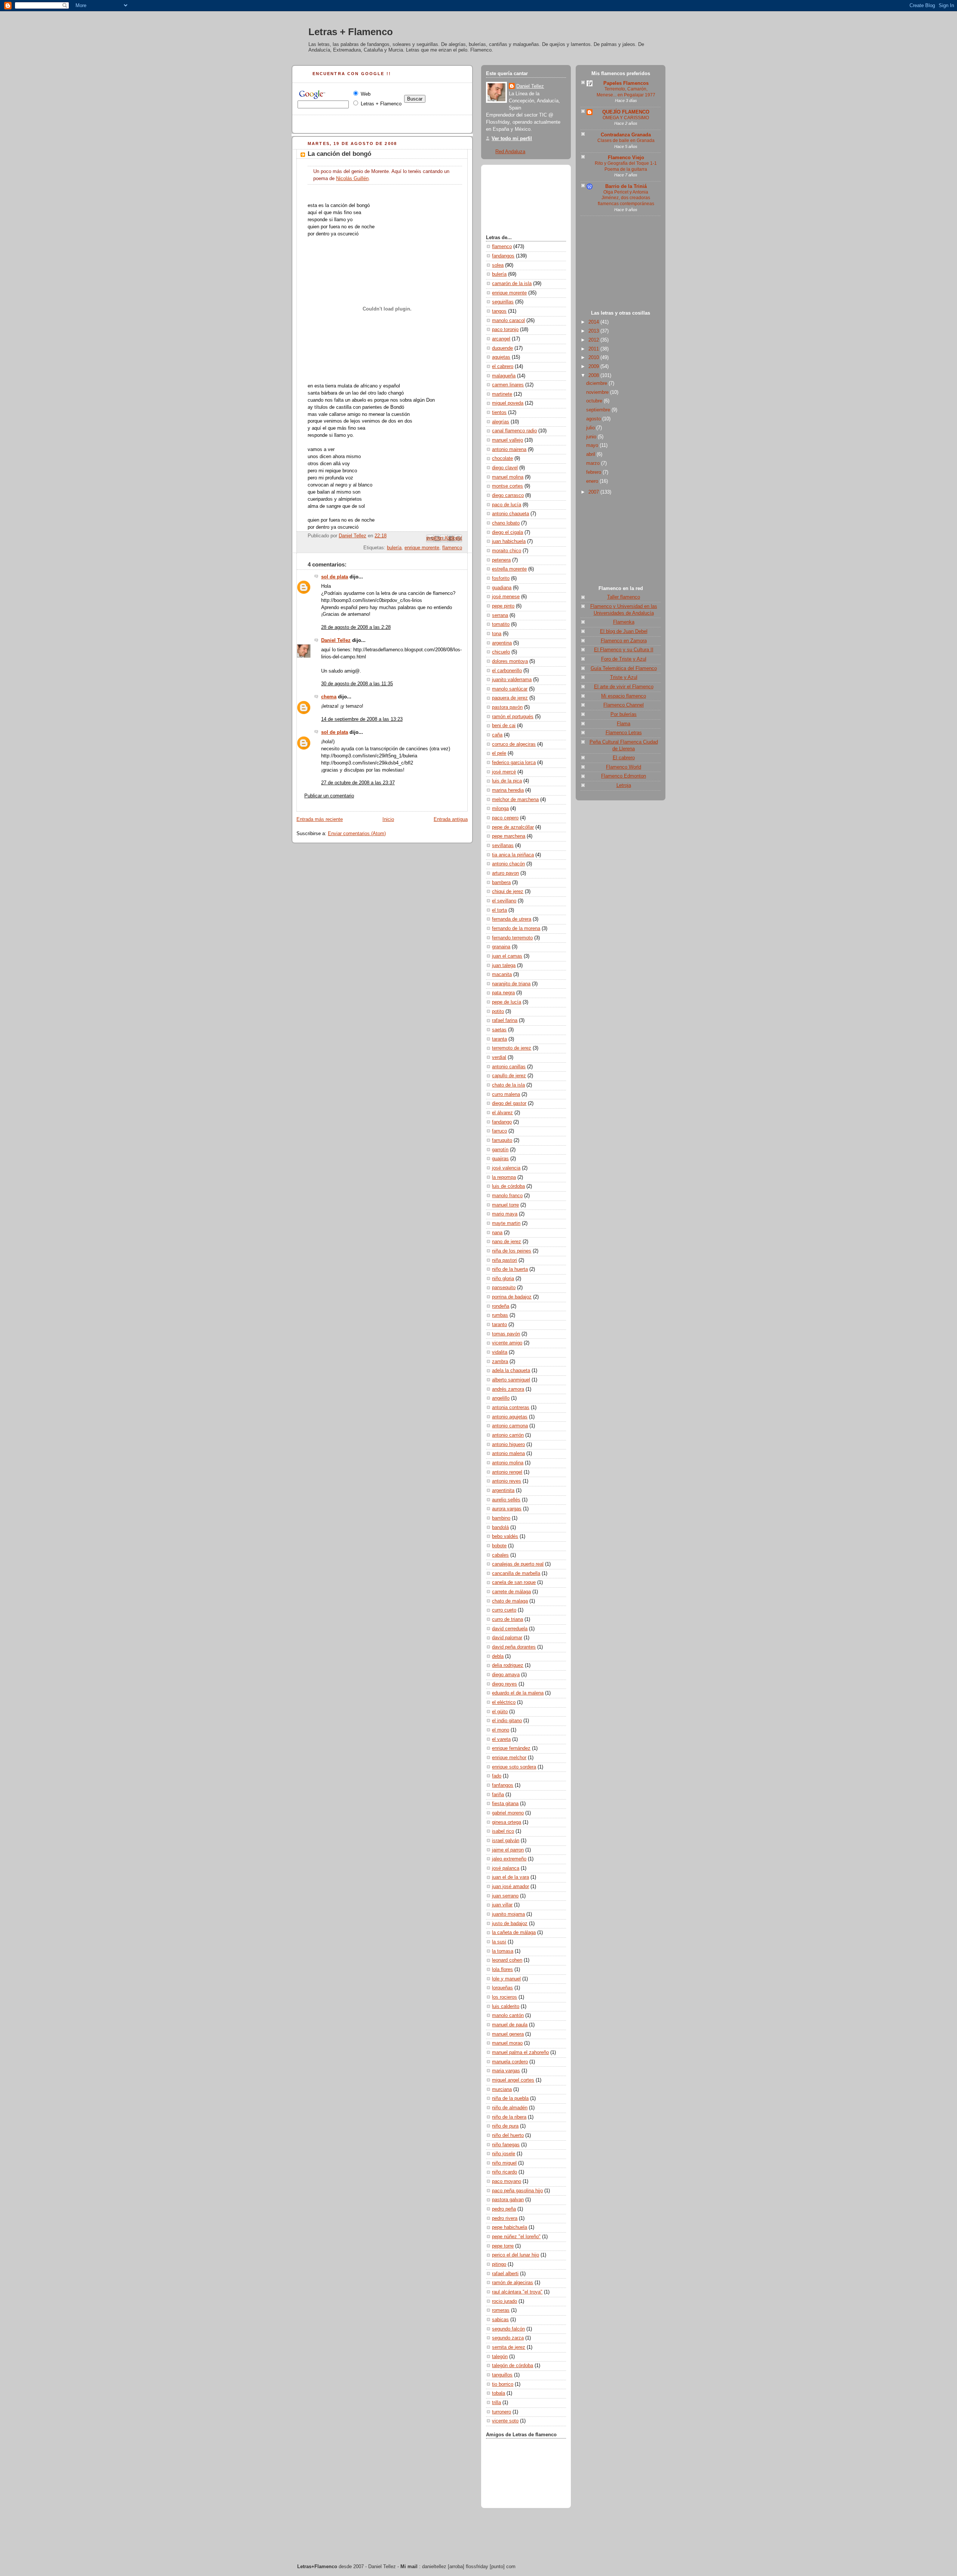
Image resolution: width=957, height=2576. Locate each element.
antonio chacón (508, 864)
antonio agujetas (510, 1417)
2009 (594, 367)
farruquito (502, 1140)
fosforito (501, 578)
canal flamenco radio (514, 431)
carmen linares (508, 385)
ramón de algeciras (513, 2283)
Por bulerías (624, 714)
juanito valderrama (512, 680)
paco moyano (507, 2181)
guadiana (502, 588)
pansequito (504, 1288)
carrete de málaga (511, 1592)
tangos (499, 311)
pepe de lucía (507, 1002)
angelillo (501, 1398)
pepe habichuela (510, 2227)
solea (498, 265)
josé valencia (506, 1168)
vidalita (500, 1352)
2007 (594, 492)
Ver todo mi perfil (512, 139)
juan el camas (507, 956)
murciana (502, 2089)
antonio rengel (507, 1472)
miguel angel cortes (513, 2080)
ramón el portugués (513, 717)
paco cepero (505, 818)
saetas (499, 1030)
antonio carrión (508, 1435)
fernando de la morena (516, 929)
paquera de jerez (510, 698)
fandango (502, 1122)
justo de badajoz (510, 1924)
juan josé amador (510, 1887)
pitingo (499, 2264)
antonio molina (508, 1463)
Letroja (624, 785)
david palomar (507, 1638)
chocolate (502, 458)
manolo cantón (508, 2016)
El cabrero (624, 758)
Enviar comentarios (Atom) (357, 834)
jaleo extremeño (509, 1859)
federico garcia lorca (514, 763)
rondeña (501, 1306)
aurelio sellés (506, 1500)
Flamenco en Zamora (624, 641)
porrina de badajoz (512, 1297)
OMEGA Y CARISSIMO (626, 118)
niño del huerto (508, 2135)
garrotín (500, 1150)
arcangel (501, 339)
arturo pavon (505, 873)
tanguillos (502, 2375)
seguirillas (503, 302)
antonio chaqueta (510, 514)
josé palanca (506, 1868)
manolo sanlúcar (510, 689)
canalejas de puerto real (518, 1564)
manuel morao (507, 2043)
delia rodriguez (508, 1665)
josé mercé (504, 772)
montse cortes (507, 486)
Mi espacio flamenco (624, 696)
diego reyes (504, 1684)
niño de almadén (510, 2108)
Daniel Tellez (336, 640)
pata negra (503, 993)
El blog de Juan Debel (624, 631)
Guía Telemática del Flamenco (624, 668)
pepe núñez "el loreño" (516, 2237)
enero (593, 481)
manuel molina (508, 477)
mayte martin (506, 1223)
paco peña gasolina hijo (517, 2191)
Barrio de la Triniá (626, 186)
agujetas (501, 357)
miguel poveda (508, 403)
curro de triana (507, 1619)
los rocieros (504, 1997)
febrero (594, 472)
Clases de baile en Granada (626, 140)
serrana (500, 615)
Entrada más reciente (320, 819)
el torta (499, 910)
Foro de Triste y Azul (624, 659)
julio (591, 428)
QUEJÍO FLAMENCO (626, 112)
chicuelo (501, 652)
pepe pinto (503, 606)
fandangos (503, 256)
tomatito (501, 624)
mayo (593, 445)
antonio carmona (510, 1426)
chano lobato (506, 523)
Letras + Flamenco (351, 32)
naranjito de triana (511, 984)
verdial (499, 1057)
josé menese (506, 597)
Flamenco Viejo (626, 158)
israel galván (506, 1841)
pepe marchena (509, 836)
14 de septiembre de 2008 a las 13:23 (362, 719)
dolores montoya (510, 661)
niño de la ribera (509, 2117)
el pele (499, 753)
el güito (500, 1712)
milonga (500, 809)
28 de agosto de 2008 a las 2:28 (356, 627)
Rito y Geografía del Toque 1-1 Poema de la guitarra (626, 166)
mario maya (505, 1214)
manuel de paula (510, 2025)
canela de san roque (514, 1582)
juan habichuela (509, 541)
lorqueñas (502, 1988)
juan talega (504, 966)
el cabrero (503, 367)
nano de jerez (507, 1242)
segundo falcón (508, 2329)
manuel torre (505, 1205)
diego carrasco (508, 495)
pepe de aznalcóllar (513, 827)
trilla (496, 2403)
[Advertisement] (621, 265)
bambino (501, 1518)
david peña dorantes (514, 1647)
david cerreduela (510, 1629)
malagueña (504, 376)
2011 (594, 349)
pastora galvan (508, 2200)
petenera (501, 560)
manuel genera (508, 2034)
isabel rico (503, 1831)
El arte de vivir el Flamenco (624, 687)
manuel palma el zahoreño (520, 2053)
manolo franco (507, 1196)
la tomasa (503, 1951)
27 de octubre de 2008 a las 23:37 (358, 783)
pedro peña (504, 2209)
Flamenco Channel (624, 705)
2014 (594, 322)
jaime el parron (508, 1850)
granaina (501, 947)
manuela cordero (510, 2062)
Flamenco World (624, 767)
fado (497, 1776)
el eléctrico (504, 1702)
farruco (499, 1131)
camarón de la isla (512, 284)
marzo (594, 463)
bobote (499, 1546)
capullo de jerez (509, 1076)
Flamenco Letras (624, 733)
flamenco (452, 548)
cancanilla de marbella (516, 1573)
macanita (502, 975)
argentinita (503, 1491)
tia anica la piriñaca (513, 855)
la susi (499, 1942)
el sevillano (504, 901)
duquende (502, 348)
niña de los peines (512, 1251)
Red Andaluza (510, 152)
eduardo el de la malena (518, 1693)
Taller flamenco (624, 597)
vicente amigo (507, 1343)
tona (497, 634)
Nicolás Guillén (352, 179)
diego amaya (506, 1675)
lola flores (502, 1970)
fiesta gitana (505, 1804)
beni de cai (504, 726)
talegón (500, 2357)
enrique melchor (509, 1758)
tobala (498, 2393)
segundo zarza (508, 2338)
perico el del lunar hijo (516, 2255)
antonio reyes (507, 1481)
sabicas (500, 2320)
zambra (500, 1362)
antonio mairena (509, 450)
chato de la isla (508, 1085)
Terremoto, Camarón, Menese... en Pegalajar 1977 (626, 92)
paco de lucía (507, 505)
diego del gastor (509, 1103)
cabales (500, 1555)
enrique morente (422, 548)
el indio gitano (507, 1721)
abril (591, 454)
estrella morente (509, 569)
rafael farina (505, 1020)
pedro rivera (505, 2218)
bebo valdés (505, 1536)
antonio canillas (509, 1067)
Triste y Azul (624, 677)
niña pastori (504, 1260)
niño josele (504, 2154)
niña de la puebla (510, 2098)
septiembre (599, 410)
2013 (594, 331)
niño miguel (504, 2163)
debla (498, 1656)
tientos (499, 413)
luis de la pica (507, 781)
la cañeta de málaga (514, 1933)
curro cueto (504, 1610)
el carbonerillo (507, 671)
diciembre (597, 383)
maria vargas (506, 2071)
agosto (594, 419)
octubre (595, 401)
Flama (624, 724)
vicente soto (505, 2421)
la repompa (504, 1177)
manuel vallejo (507, 440)
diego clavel (505, 468)
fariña (498, 1795)
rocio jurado (504, 2301)
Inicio (388, 819)
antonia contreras (511, 1408)
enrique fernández (511, 1748)
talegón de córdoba (513, 2366)
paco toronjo (505, 330)
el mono (501, 1730)
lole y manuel (506, 1979)
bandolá (500, 1528)
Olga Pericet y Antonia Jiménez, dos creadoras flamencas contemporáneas (626, 198)
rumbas (500, 1315)
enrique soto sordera (514, 1767)
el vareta (501, 1739)
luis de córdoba (508, 1186)
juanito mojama (508, 1914)
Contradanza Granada (626, 135)
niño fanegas (506, 2145)
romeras (501, 2310)
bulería (394, 548)
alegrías (501, 422)
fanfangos (503, 1785)
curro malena (506, 1094)
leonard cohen (507, 1960)
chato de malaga (510, 1601)
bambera (501, 883)
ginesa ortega (507, 1822)
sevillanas (503, 846)
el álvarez (502, 1113)
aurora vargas (507, 1509)
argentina (502, 643)
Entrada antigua (451, 819)
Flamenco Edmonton (624, 776)
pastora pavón (507, 707)
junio (592, 437)
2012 (594, 340)
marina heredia (508, 790)
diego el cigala (507, 532)
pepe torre (503, 2246)
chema (329, 697)
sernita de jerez (509, 2347)
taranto (499, 1325)
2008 (594, 376)
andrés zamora (508, 1389)
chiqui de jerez (508, 892)
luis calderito (506, 2007)
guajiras (500, 1159)
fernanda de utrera (512, 919)
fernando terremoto (512, 938)
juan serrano (505, 1896)
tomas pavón (506, 1334)
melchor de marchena (515, 800)
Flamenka (624, 622)
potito (498, 1011)
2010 (594, 358)
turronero (501, 2412)
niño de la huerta (510, 1269)
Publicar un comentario (329, 796)
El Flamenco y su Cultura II (624, 650)
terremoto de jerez (512, 1048)
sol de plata (335, 577)
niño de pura (505, 2126)
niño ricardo (504, 2172)
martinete (502, 394)
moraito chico (507, 551)
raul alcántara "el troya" (517, 2292)
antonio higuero (508, 1445)
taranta (499, 1039)
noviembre (598, 392)
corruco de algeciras (514, 744)
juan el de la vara (510, 1877)
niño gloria (503, 1279)
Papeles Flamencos (626, 83)
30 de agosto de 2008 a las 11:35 (357, 684)
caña (497, 735)
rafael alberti (505, 2274)
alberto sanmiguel (511, 1380)
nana (497, 1233)
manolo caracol (508, 321)
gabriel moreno (508, 1813)
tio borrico (503, 2384)
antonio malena (508, 1454)
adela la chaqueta (511, 1371)
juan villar (502, 1905)
